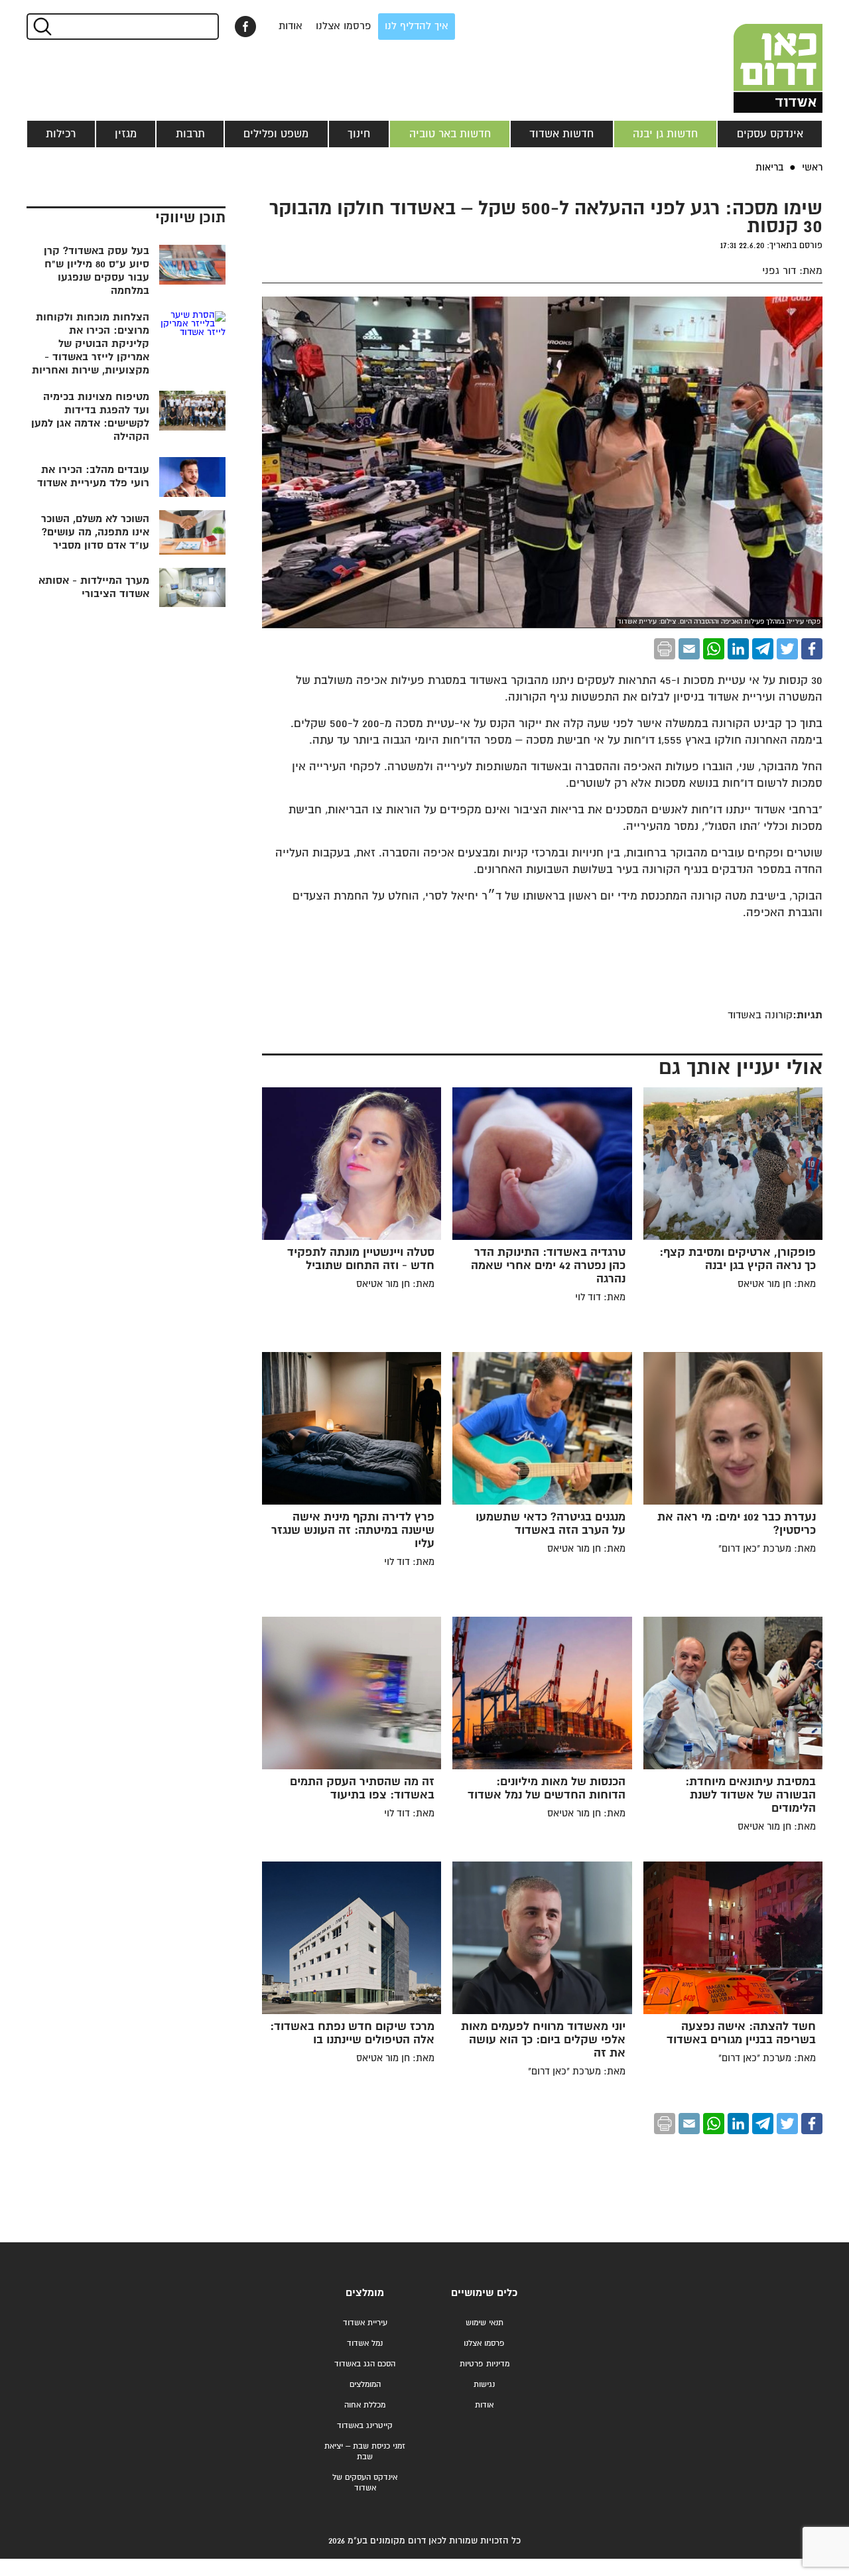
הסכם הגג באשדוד (365, 2364)
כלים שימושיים (484, 2293)
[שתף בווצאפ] (714, 649)
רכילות (61, 134)
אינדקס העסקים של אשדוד (365, 2483)
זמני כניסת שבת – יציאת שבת (365, 2452)
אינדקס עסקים (770, 134)
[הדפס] (665, 649)
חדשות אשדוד (561, 134)
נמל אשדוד (365, 2343)
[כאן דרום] (756, 56)
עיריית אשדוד (365, 2323)
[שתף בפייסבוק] (245, 27)
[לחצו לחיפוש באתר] (41, 27)
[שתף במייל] (689, 649)
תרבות (190, 134)
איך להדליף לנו (417, 26)
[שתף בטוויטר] (787, 649)
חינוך (359, 134)
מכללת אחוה (365, 2405)
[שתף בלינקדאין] (738, 649)
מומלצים (365, 2293)
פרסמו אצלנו (344, 26)
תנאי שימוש (485, 2323)
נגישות (484, 2385)
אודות (291, 26)
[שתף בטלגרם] (763, 649)
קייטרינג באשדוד (365, 2426)
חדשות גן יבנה (665, 134)
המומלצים (365, 2385)
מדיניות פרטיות (485, 2364)
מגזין (126, 134)
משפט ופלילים (276, 134)
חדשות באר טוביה (450, 134)
